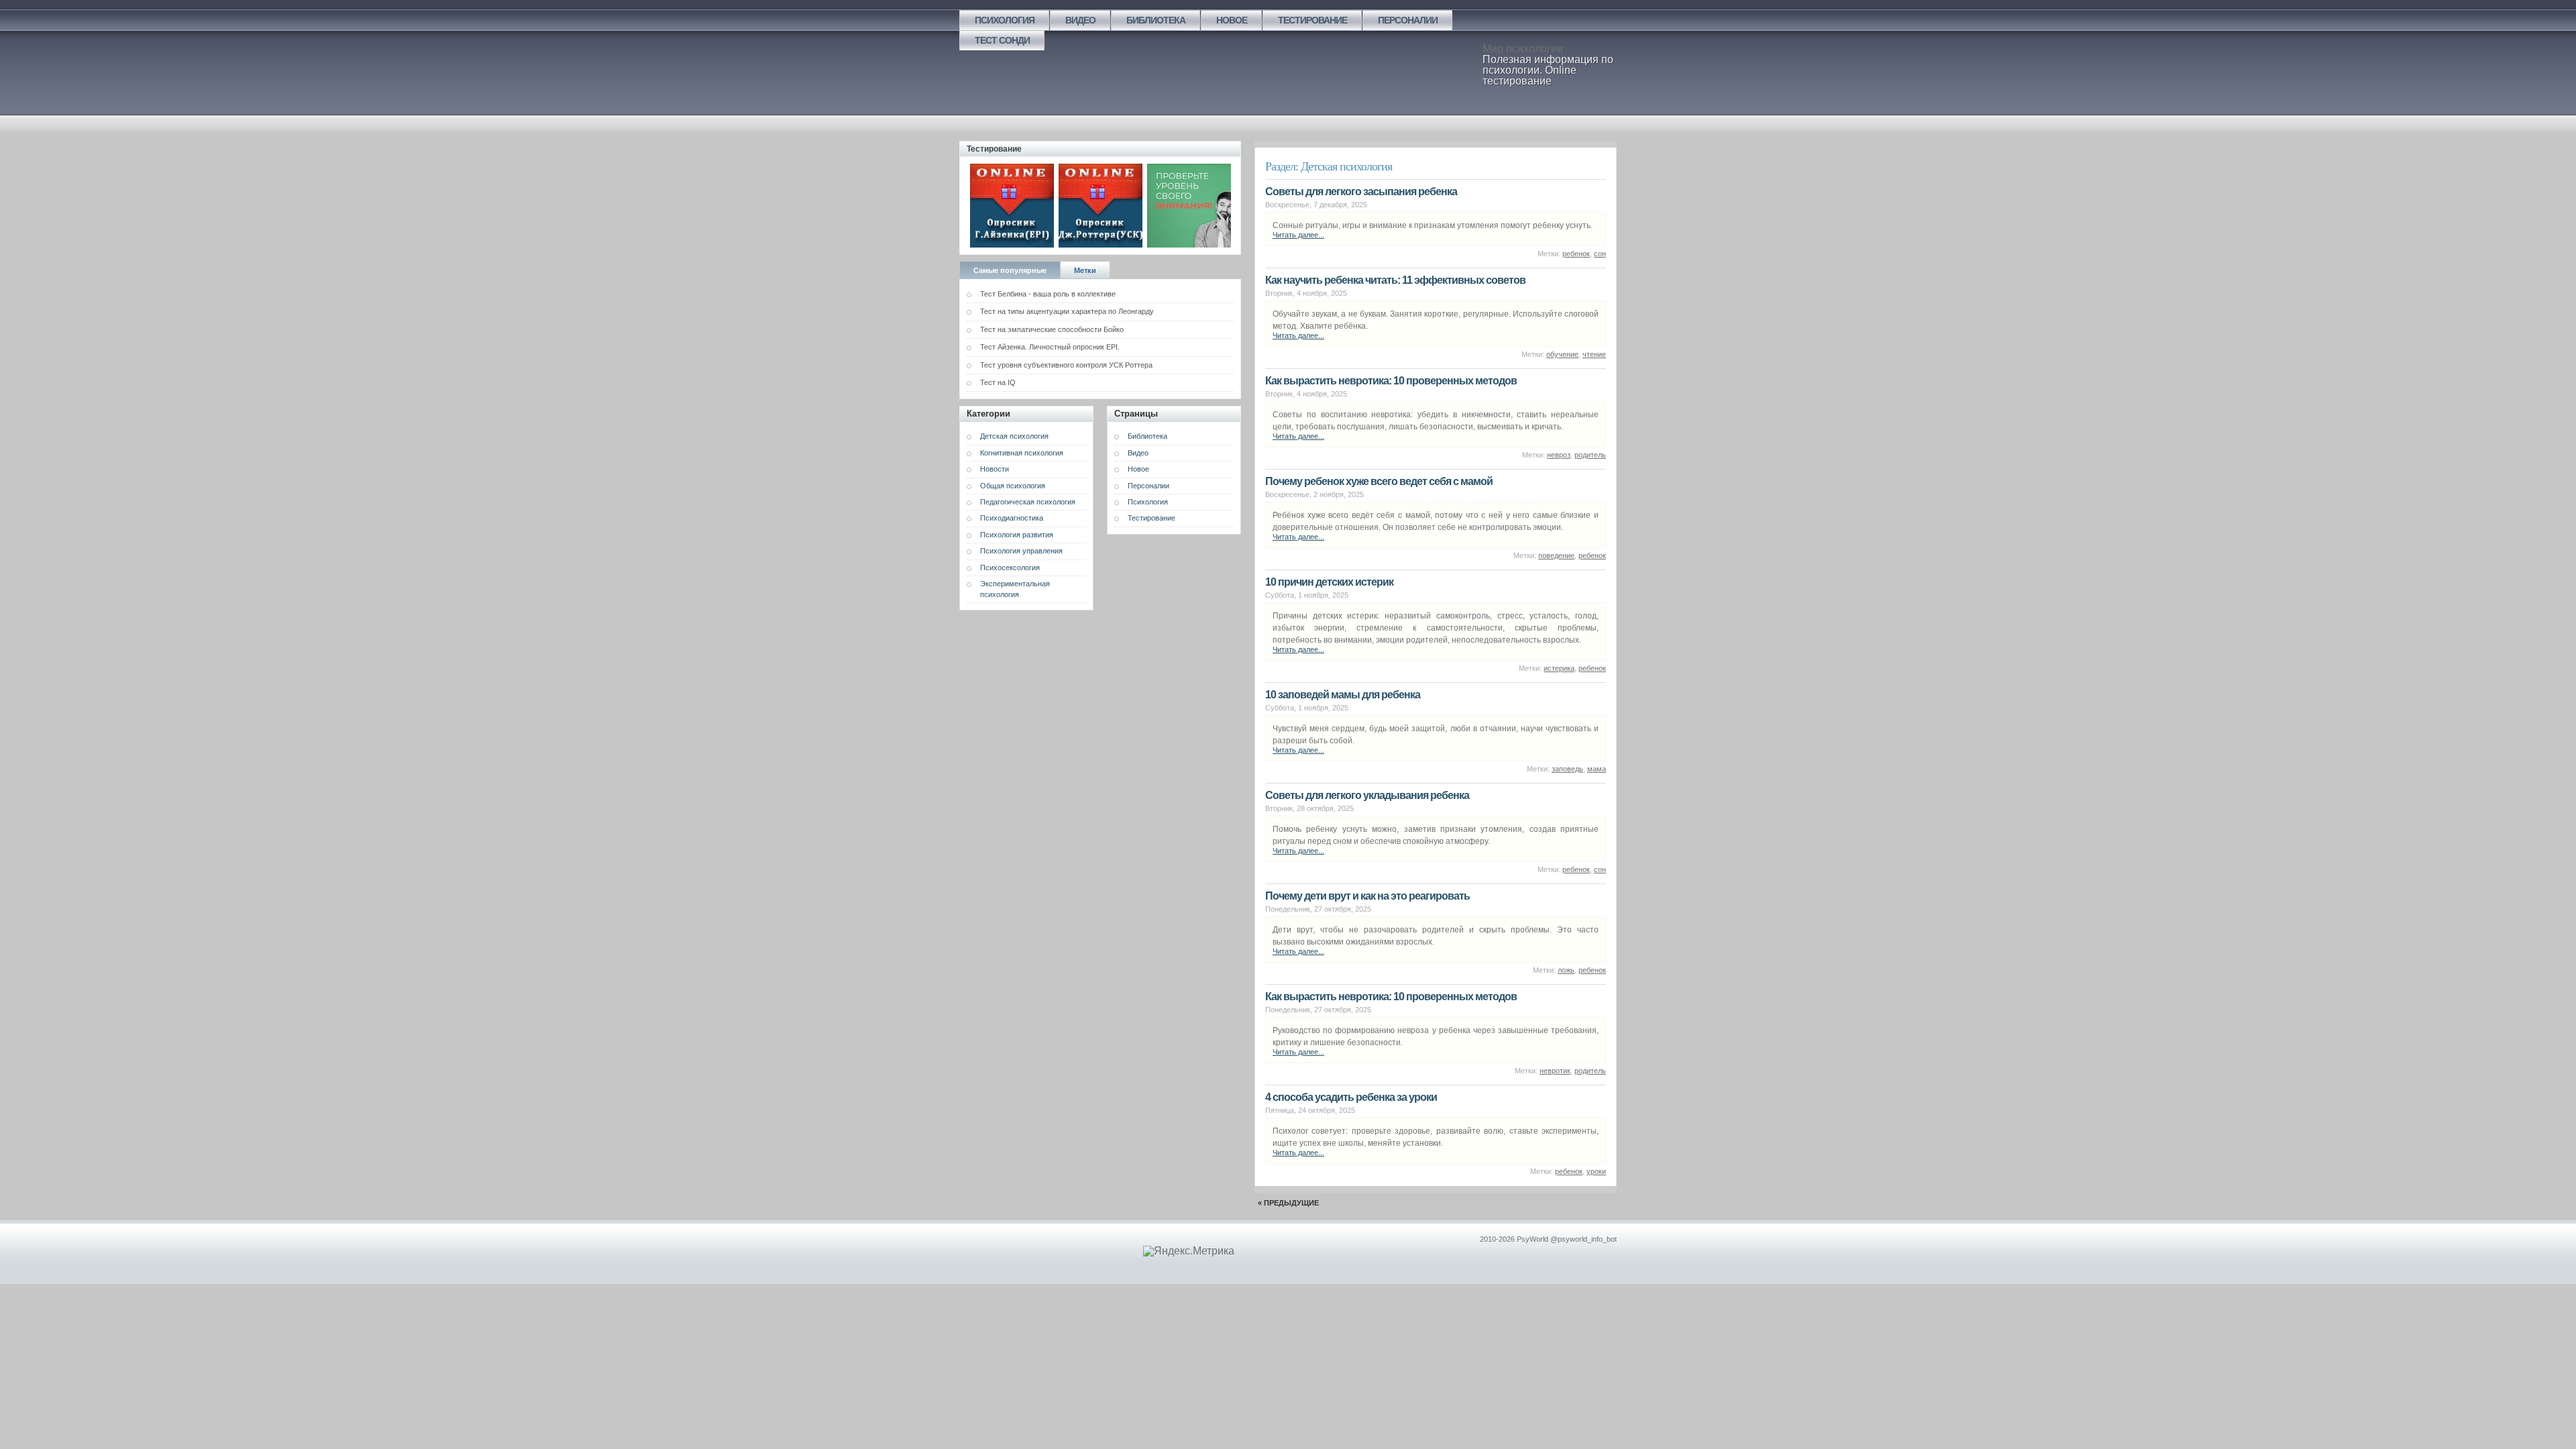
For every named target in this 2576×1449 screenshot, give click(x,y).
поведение (1556, 555)
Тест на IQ (998, 382)
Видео (1080, 20)
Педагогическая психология (1028, 502)
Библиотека (1156, 20)
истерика (1559, 668)
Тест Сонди (1002, 40)
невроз (1559, 455)
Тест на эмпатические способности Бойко (1052, 329)
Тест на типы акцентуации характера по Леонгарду (1067, 311)
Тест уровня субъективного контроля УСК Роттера (1066, 365)
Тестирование (1312, 20)
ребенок (1576, 254)
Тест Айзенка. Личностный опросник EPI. (1050, 347)
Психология (1005, 20)
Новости (995, 469)
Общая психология (1013, 486)
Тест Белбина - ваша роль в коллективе (1048, 294)
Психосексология (1010, 568)
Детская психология (1014, 436)
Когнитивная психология (1022, 453)
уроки (1596, 1171)
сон (1600, 254)
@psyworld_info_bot (1584, 1239)
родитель (1590, 455)
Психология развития (1017, 535)
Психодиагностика (1012, 518)
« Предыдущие (1288, 1203)
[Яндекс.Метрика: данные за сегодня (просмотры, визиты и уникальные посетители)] (1189, 1251)
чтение (1594, 354)
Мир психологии (1523, 49)
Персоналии (1408, 20)
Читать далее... (1298, 235)
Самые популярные (1010, 270)
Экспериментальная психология (1015, 589)
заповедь (1567, 769)
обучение (1562, 354)
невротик (1555, 1071)
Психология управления (1021, 551)
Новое (1232, 20)
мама (1597, 769)
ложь (1566, 970)
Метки (1085, 270)
